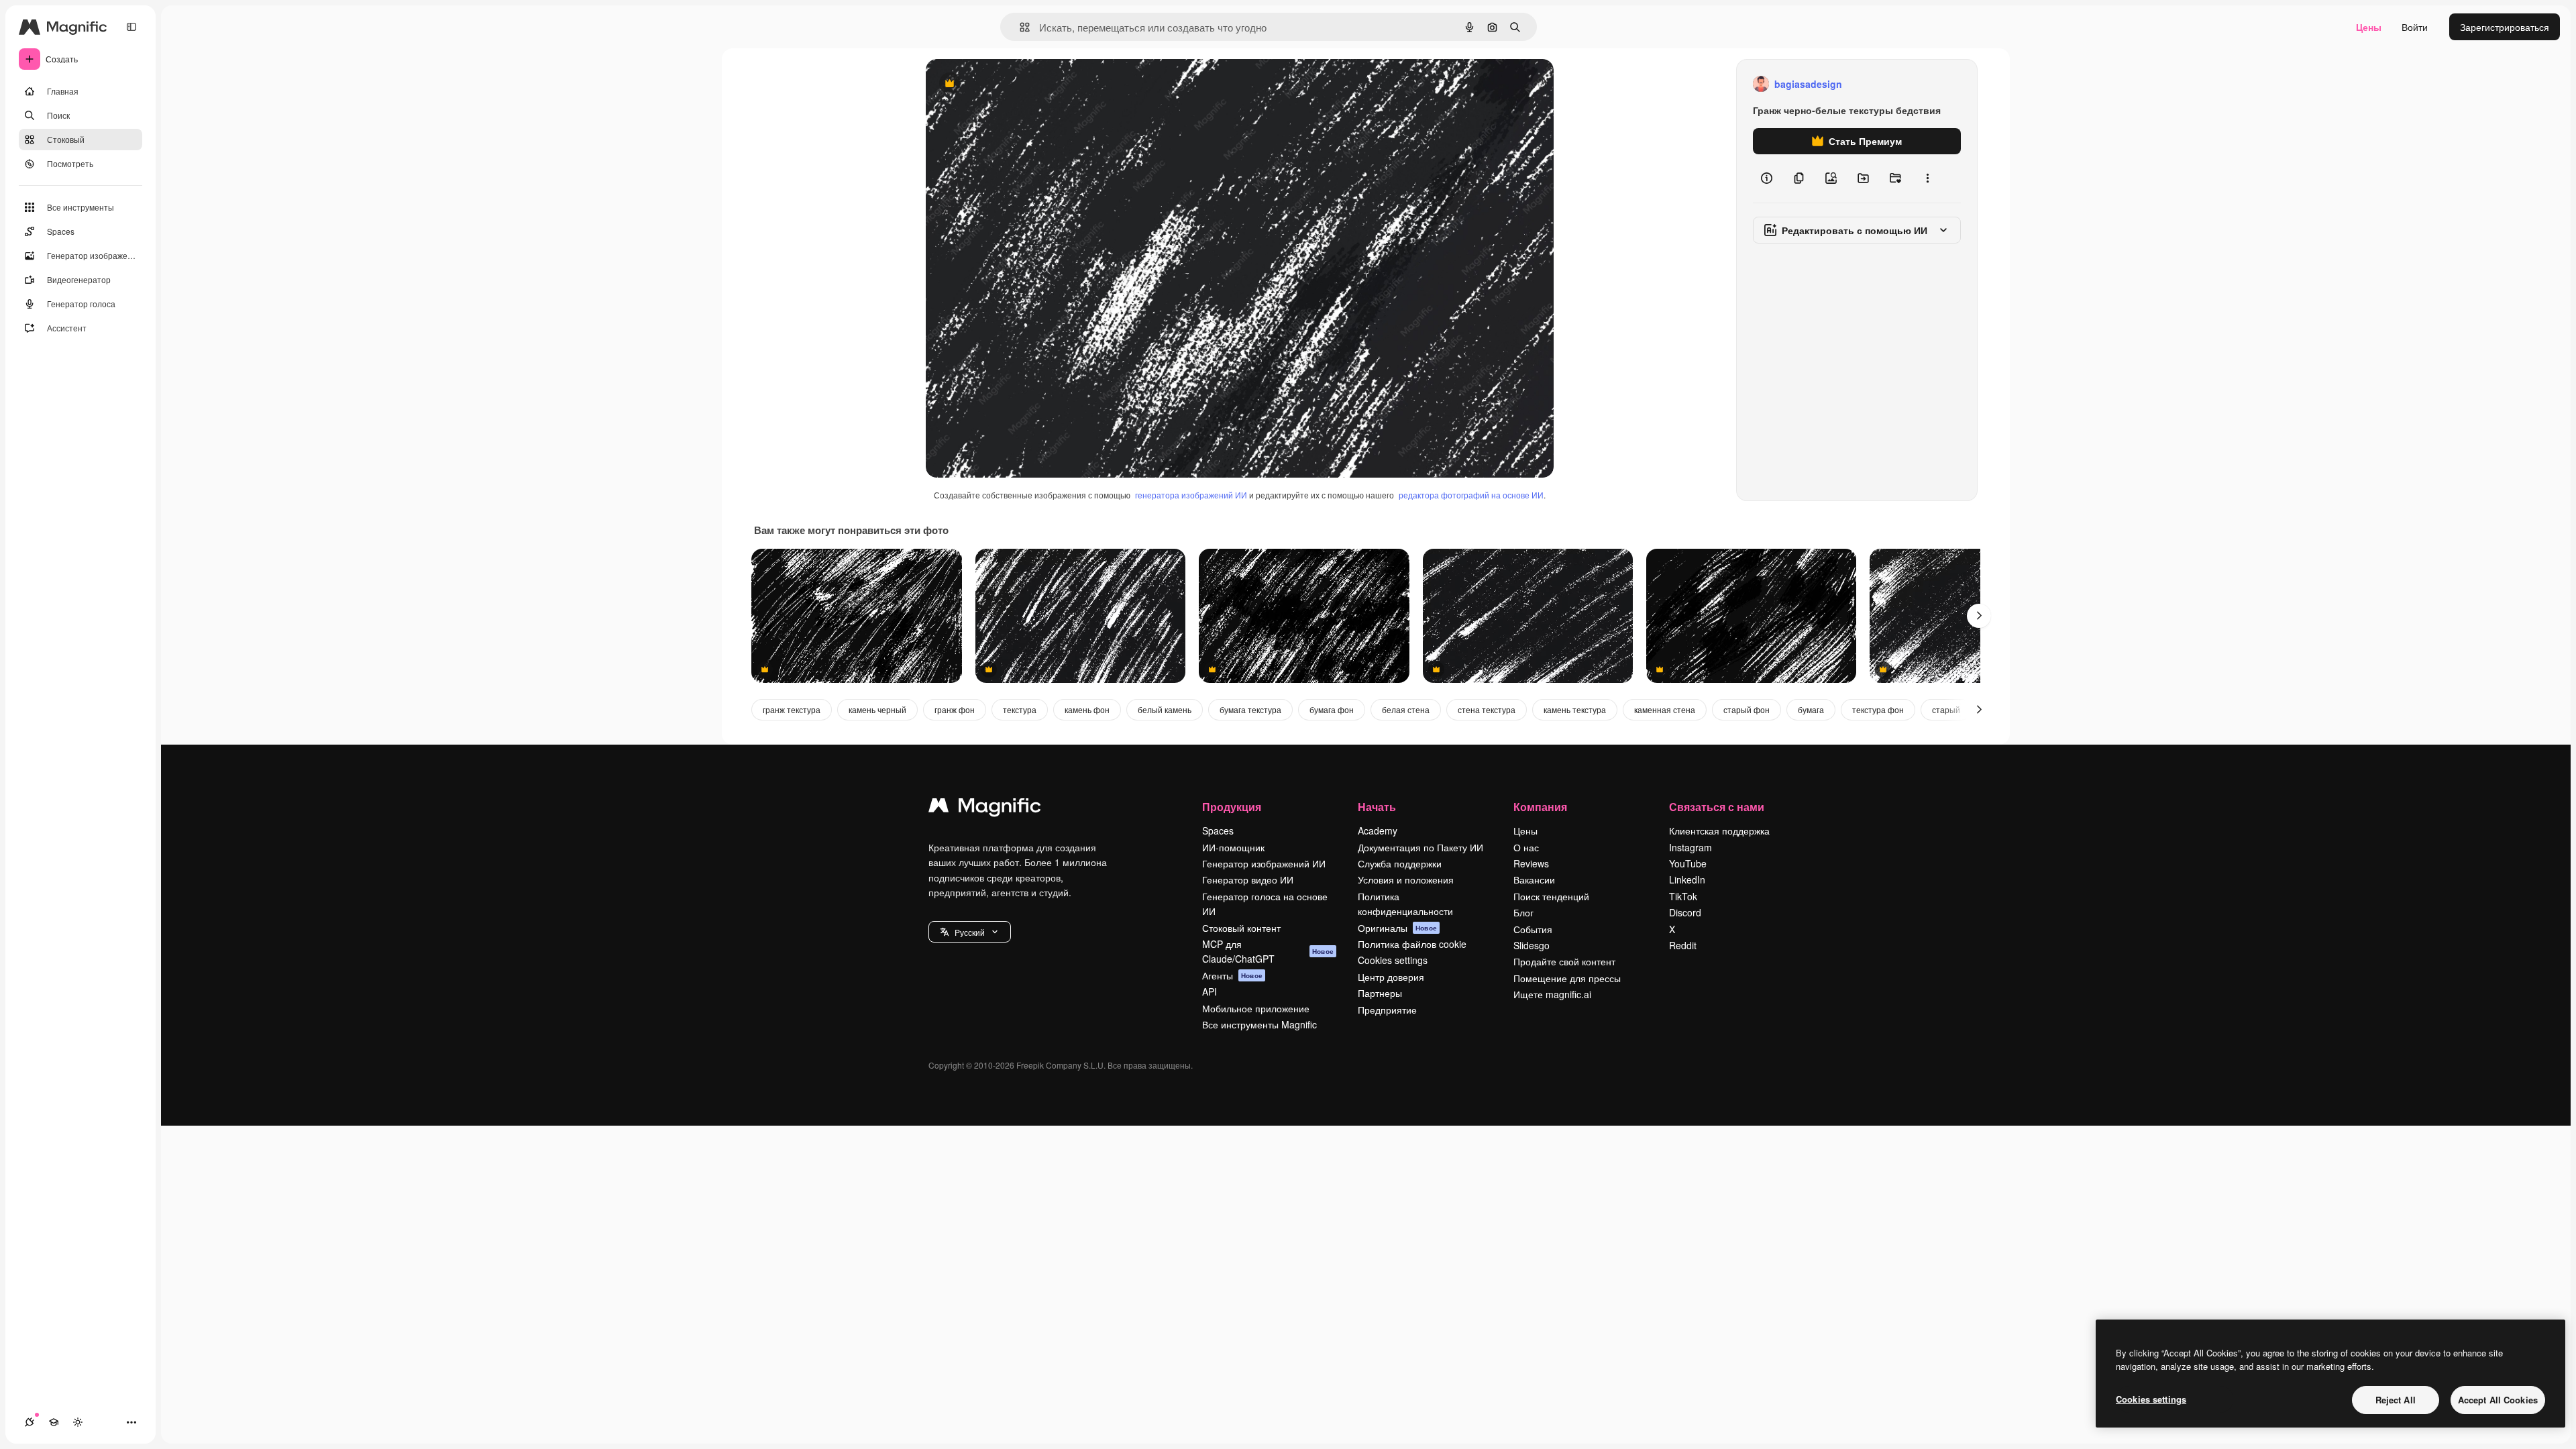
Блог (1523, 912)
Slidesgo (1532, 945)
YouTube (1688, 863)
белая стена (1406, 709)
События (1533, 929)
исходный (1016, 84)
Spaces (1218, 830)
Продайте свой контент (1564, 961)
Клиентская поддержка (1719, 830)
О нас (1526, 847)
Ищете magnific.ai (1552, 994)
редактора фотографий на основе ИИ (1471, 495)
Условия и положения (1406, 879)
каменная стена (1665, 709)
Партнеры (1380, 993)
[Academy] (54, 1422)
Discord (1685, 912)
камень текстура (1575, 709)
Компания (1540, 807)
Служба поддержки (1400, 863)
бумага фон (1332, 709)
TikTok (1683, 896)
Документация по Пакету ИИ (1420, 847)
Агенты (1232, 975)
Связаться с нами (1717, 807)
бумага (1811, 709)
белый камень (1165, 709)
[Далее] (1979, 616)
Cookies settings (1393, 960)
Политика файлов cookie (1412, 944)
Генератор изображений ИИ (1264, 863)
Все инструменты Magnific (1259, 1024)
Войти (2415, 27)
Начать (1377, 807)
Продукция (1232, 807)
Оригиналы (1397, 928)
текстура (1020, 709)
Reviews (1531, 863)
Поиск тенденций (1551, 896)
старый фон (1747, 709)
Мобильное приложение (1256, 1008)
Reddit (1683, 945)
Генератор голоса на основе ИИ (1265, 904)
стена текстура (1487, 709)
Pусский (970, 932)
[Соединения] (30, 1422)
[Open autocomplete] (1019, 27)
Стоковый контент (1241, 928)
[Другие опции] (1927, 178)
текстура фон (1878, 709)
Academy (1378, 830)
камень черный (877, 709)
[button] (970, 932)
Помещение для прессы (1567, 978)
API (1210, 991)
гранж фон (955, 709)
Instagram (1690, 847)
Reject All (2396, 1400)
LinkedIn (1687, 879)
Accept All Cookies (2498, 1400)
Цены (2369, 27)
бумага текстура (1250, 709)
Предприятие (1387, 1010)
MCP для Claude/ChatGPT (1268, 951)
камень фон (1087, 709)
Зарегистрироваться (2505, 27)
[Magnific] (985, 808)
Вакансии (1534, 879)
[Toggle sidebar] (131, 27)
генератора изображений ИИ (1191, 495)
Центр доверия (1391, 977)
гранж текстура (792, 709)
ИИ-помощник (1233, 847)
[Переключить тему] (78, 1422)
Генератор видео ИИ (1248, 879)
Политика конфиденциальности (1405, 904)
